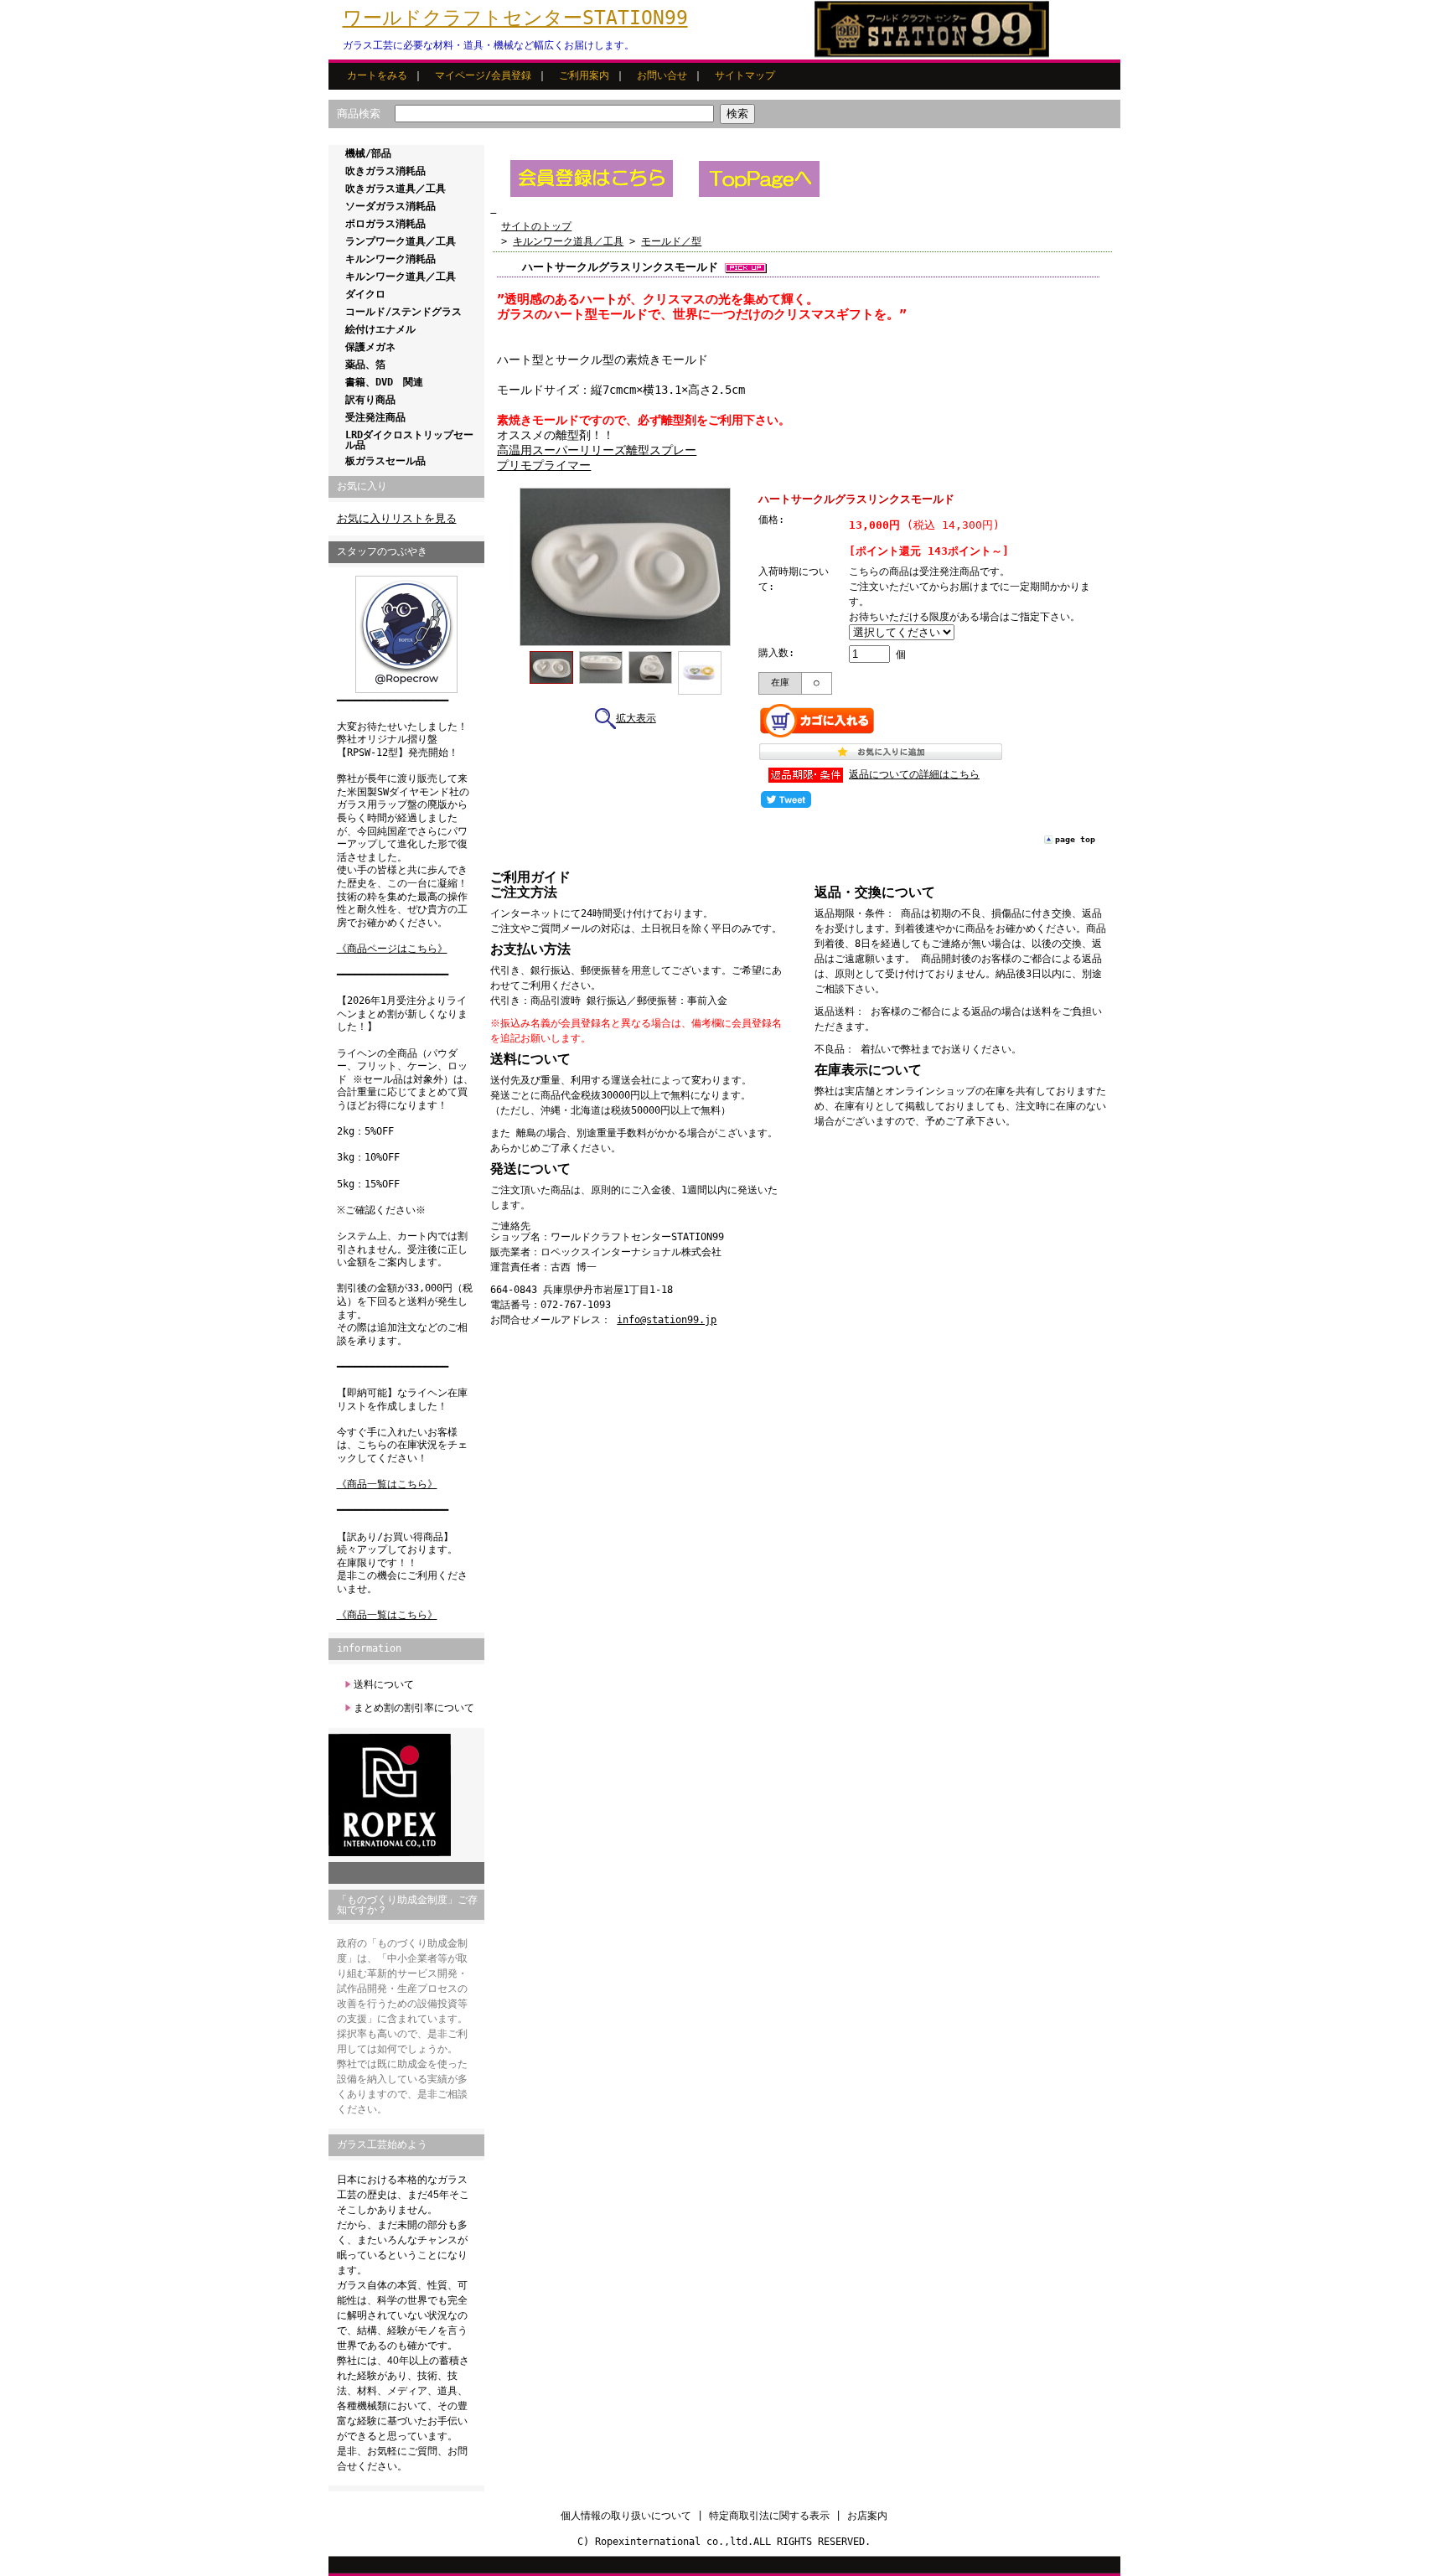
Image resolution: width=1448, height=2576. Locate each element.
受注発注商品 (375, 417)
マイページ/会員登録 (483, 75)
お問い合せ (662, 75)
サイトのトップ (536, 226)
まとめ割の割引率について (414, 1708)
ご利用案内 (584, 75)
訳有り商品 (370, 400)
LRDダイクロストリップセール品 (409, 440)
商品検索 (359, 114)
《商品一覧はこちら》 (387, 1484)
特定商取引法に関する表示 (769, 2516)
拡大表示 (636, 718)
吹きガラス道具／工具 (396, 189)
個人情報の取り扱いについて (626, 2516)
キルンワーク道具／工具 (401, 277)
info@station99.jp (667, 1320)
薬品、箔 (365, 365)
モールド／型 (671, 241)
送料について (384, 1684)
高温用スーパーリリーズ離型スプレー (597, 450)
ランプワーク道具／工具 (401, 241)
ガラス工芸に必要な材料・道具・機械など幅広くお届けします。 (489, 45)
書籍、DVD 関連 (384, 382)
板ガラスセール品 (385, 461)
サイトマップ (745, 75)
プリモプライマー (544, 465)
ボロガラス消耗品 (385, 224)
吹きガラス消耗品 (385, 171)
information (369, 1648)
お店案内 (867, 2516)
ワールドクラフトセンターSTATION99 (515, 18)
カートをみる (377, 75)
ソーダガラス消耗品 (390, 206)
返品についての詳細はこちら (914, 774)
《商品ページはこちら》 (392, 949)
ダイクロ (365, 294)
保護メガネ (370, 347)
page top (1075, 839)
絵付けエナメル (380, 329)
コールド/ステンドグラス (403, 312)
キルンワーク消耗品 (390, 259)
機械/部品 (368, 153)
